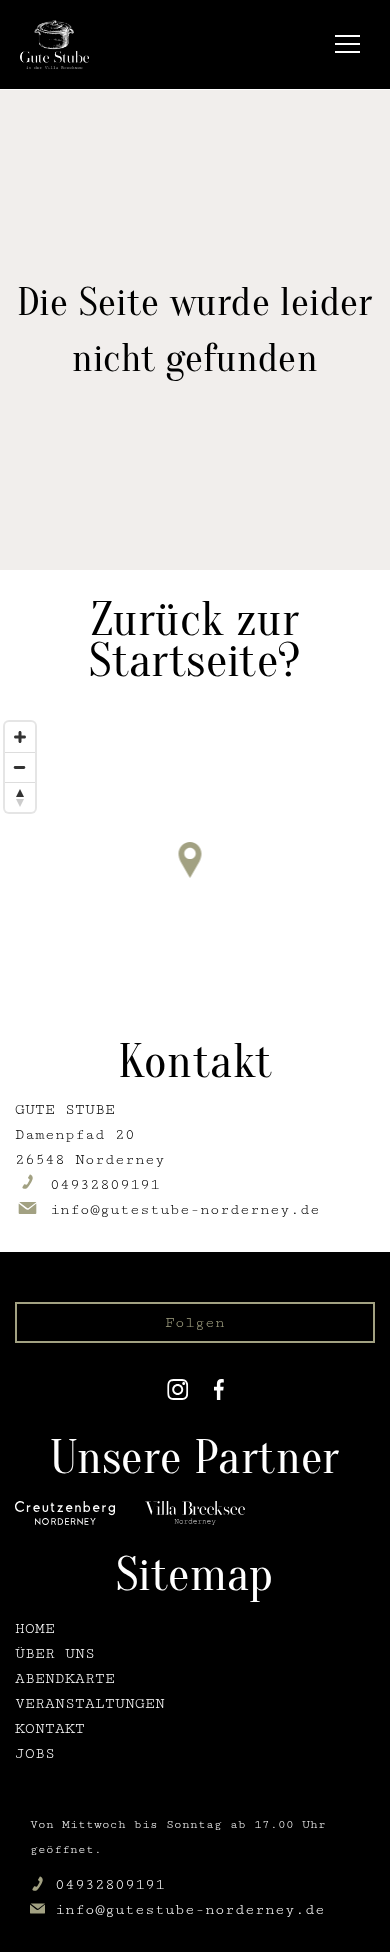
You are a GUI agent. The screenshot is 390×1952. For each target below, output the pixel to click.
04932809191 (110, 1884)
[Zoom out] (20, 767)
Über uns (55, 1653)
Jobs (35, 1753)
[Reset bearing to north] (20, 797)
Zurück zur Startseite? (194, 640)
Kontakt (50, 1728)
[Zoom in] (20, 737)
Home (35, 1628)
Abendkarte (65, 1678)
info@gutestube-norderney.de (190, 1909)
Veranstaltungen (90, 1703)
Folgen (195, 1322)
